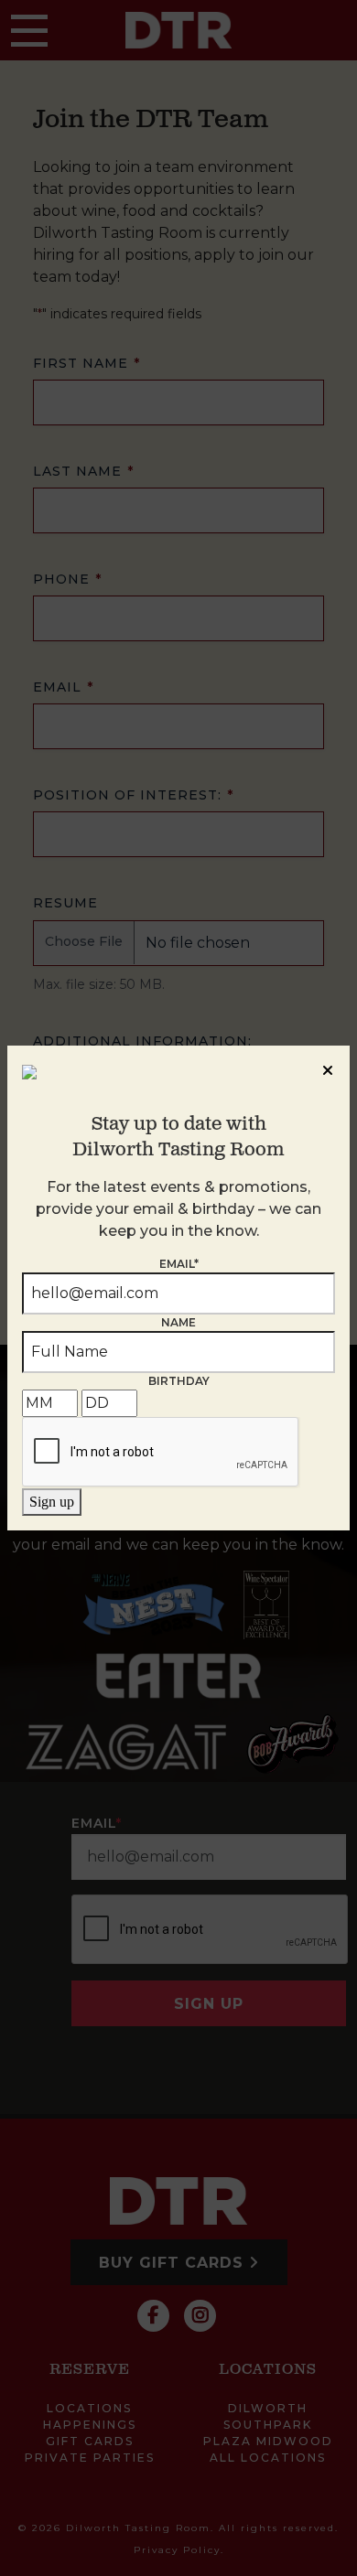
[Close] (328, 1068)
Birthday (179, 1381)
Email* (179, 1264)
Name (178, 1322)
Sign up (52, 1502)
